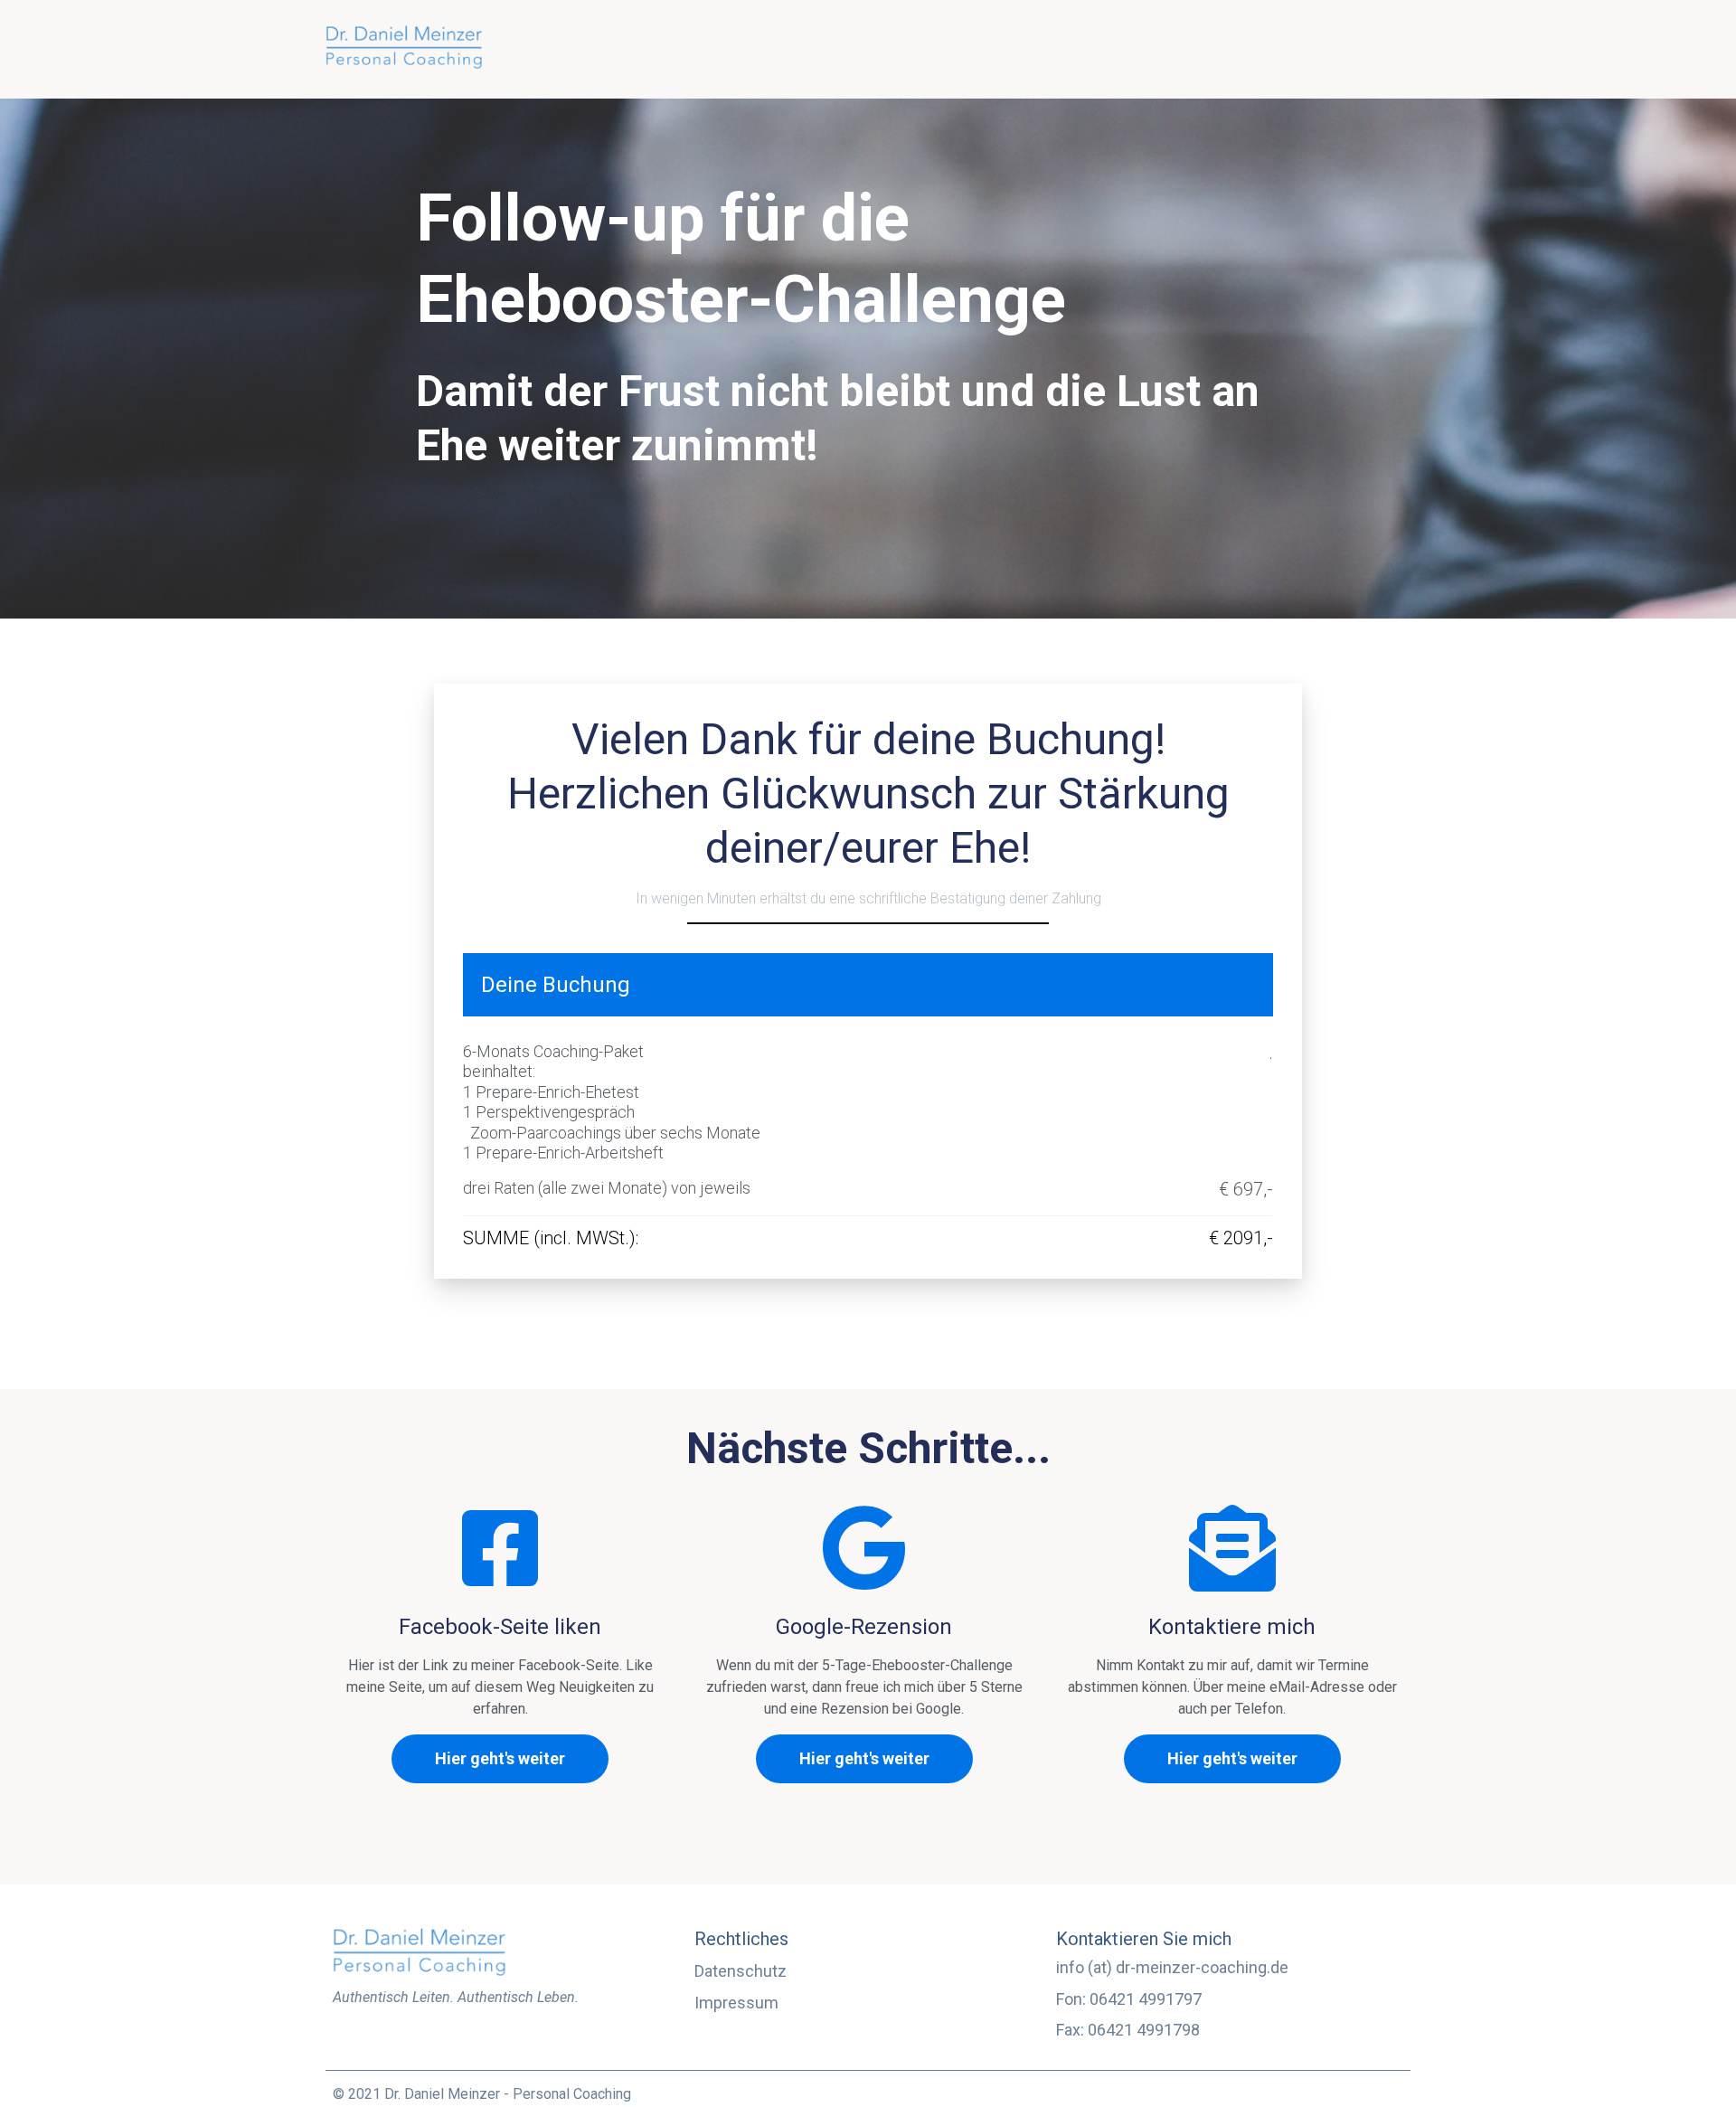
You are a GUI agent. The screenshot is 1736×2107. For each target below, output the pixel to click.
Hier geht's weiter (500, 1758)
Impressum (736, 2003)
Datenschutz (741, 1971)
